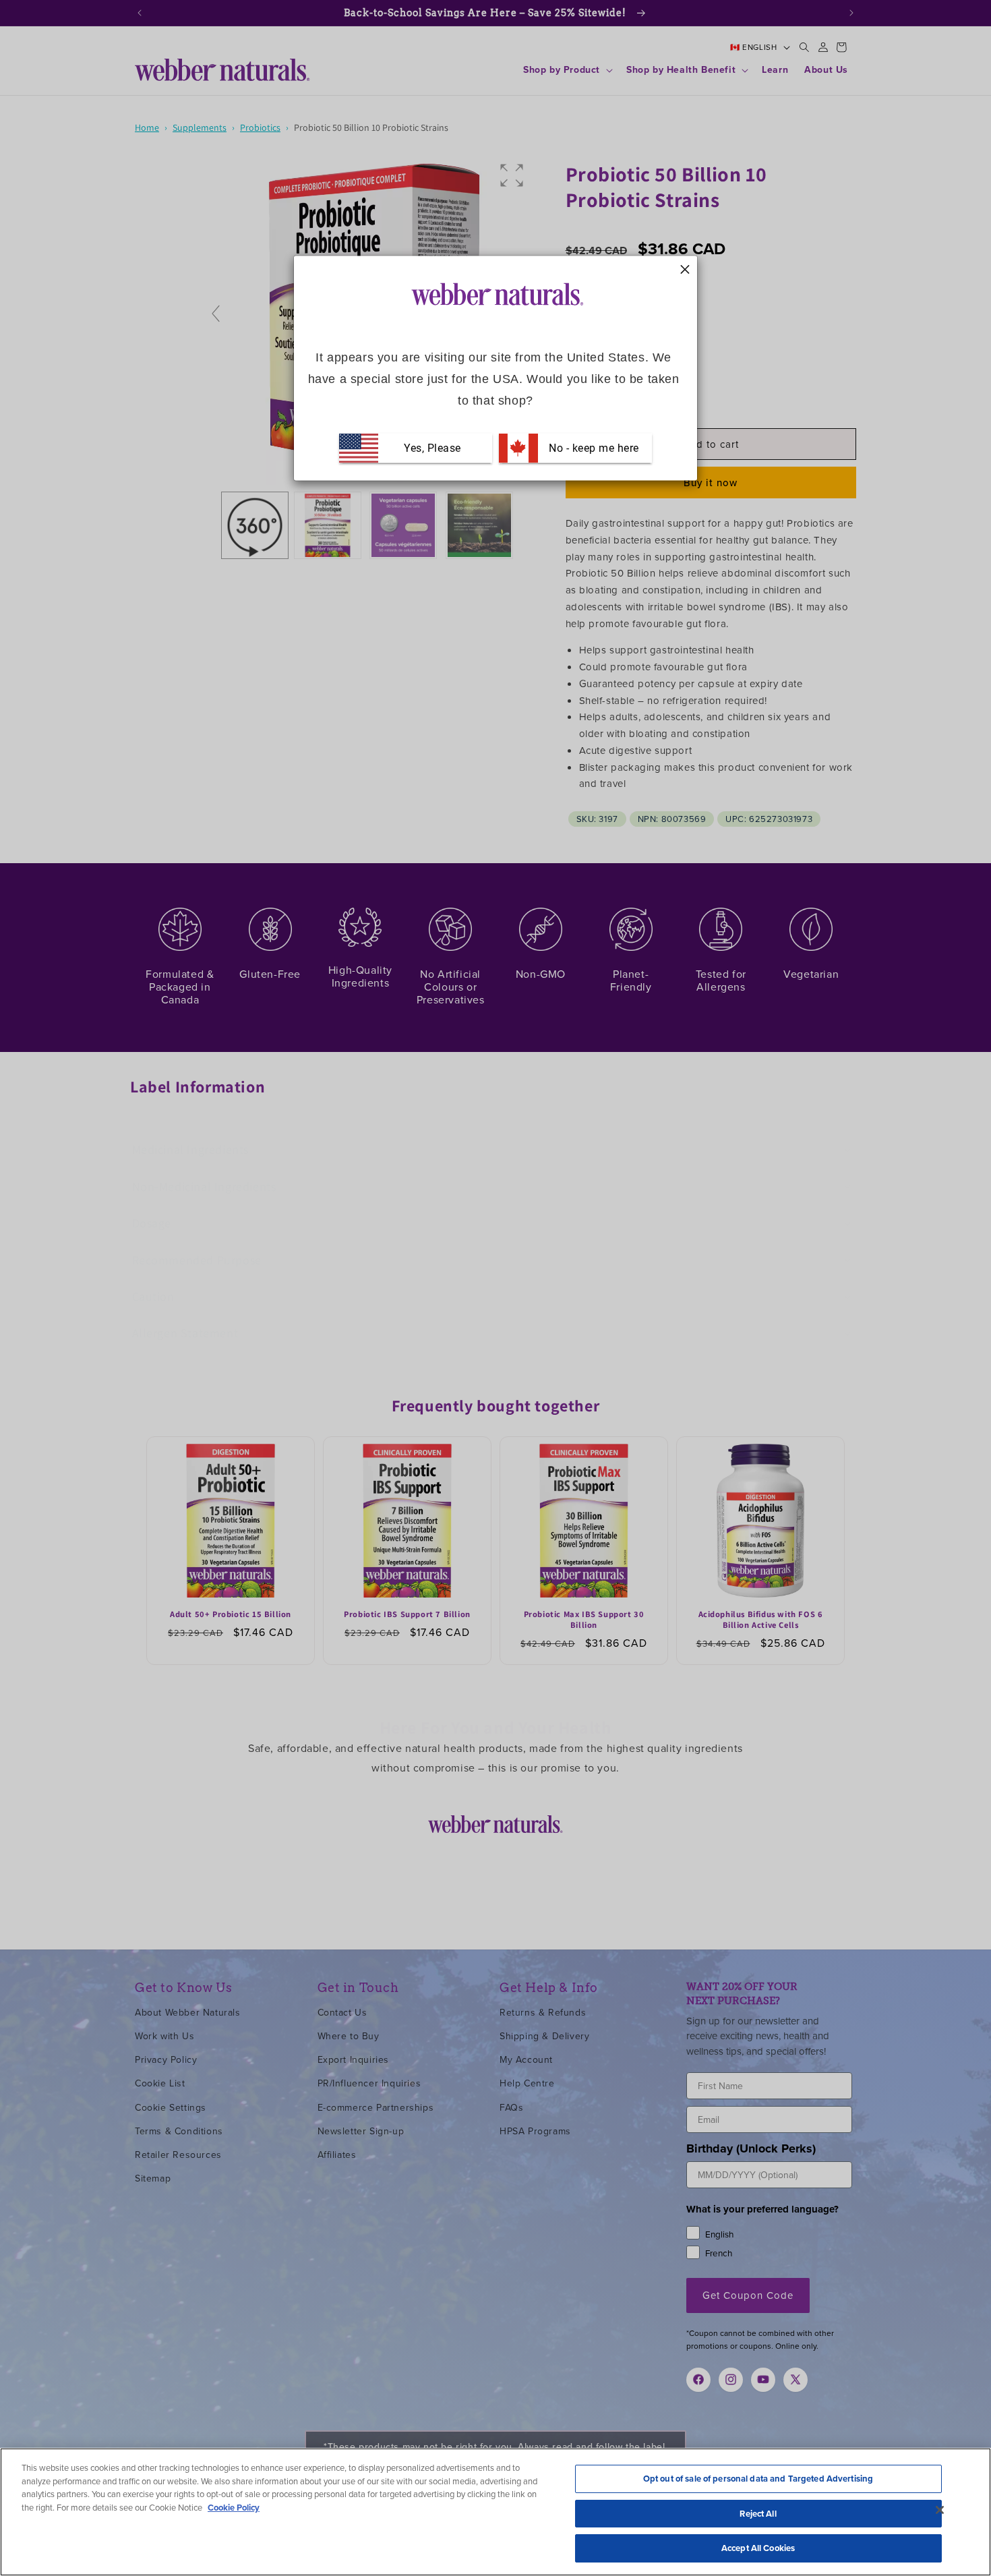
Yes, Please (432, 447)
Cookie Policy (234, 2508)
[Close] (940, 2510)
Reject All (758, 2514)
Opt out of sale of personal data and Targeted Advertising (758, 2479)
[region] (495, 2512)
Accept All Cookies (758, 2548)
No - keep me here (593, 447)
